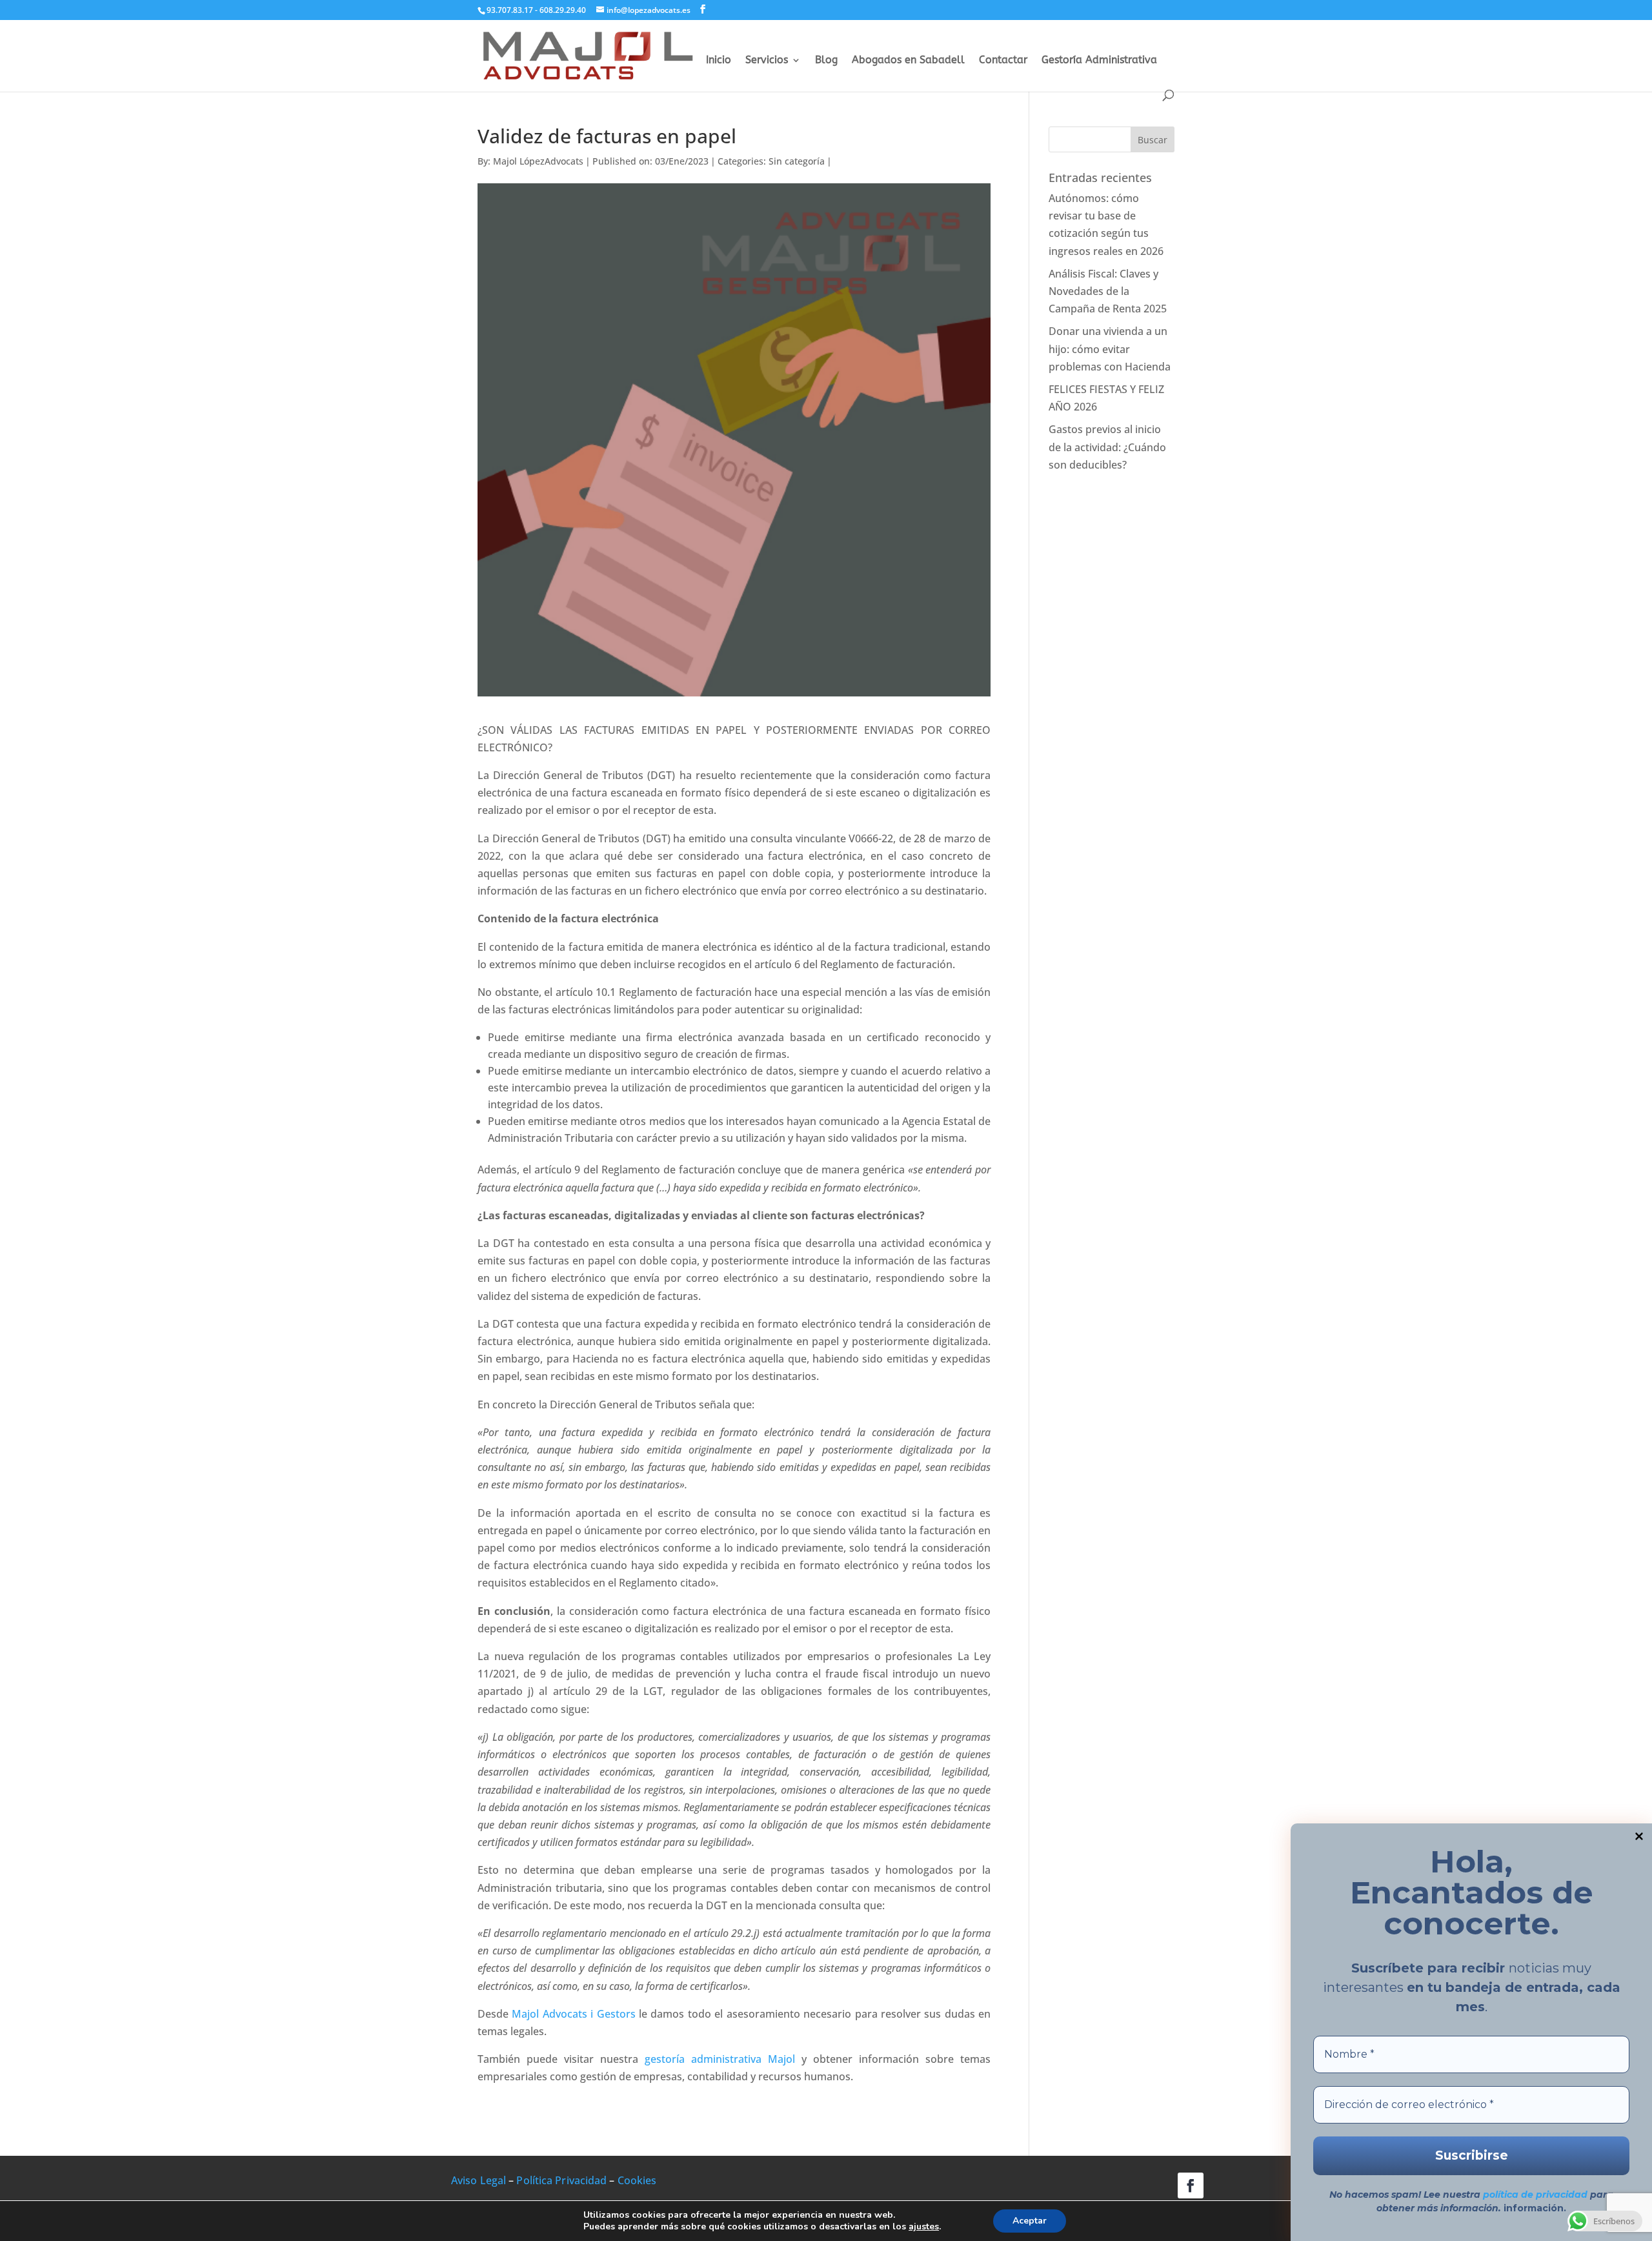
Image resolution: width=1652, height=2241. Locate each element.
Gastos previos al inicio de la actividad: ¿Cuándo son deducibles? (1107, 447)
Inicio (719, 61)
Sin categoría (797, 161)
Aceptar (1030, 2221)
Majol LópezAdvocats (538, 161)
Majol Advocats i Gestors (573, 2014)
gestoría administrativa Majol (720, 2059)
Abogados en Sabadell (908, 61)
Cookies (637, 2180)
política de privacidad (1535, 2195)
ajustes (924, 2227)
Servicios (767, 61)
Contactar (1003, 61)
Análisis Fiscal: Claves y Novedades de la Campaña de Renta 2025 (1108, 291)
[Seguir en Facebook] (1191, 2185)
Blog (826, 61)
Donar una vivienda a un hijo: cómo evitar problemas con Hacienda (1110, 349)
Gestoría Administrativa (1099, 61)
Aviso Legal (478, 2180)
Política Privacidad (561, 2180)
